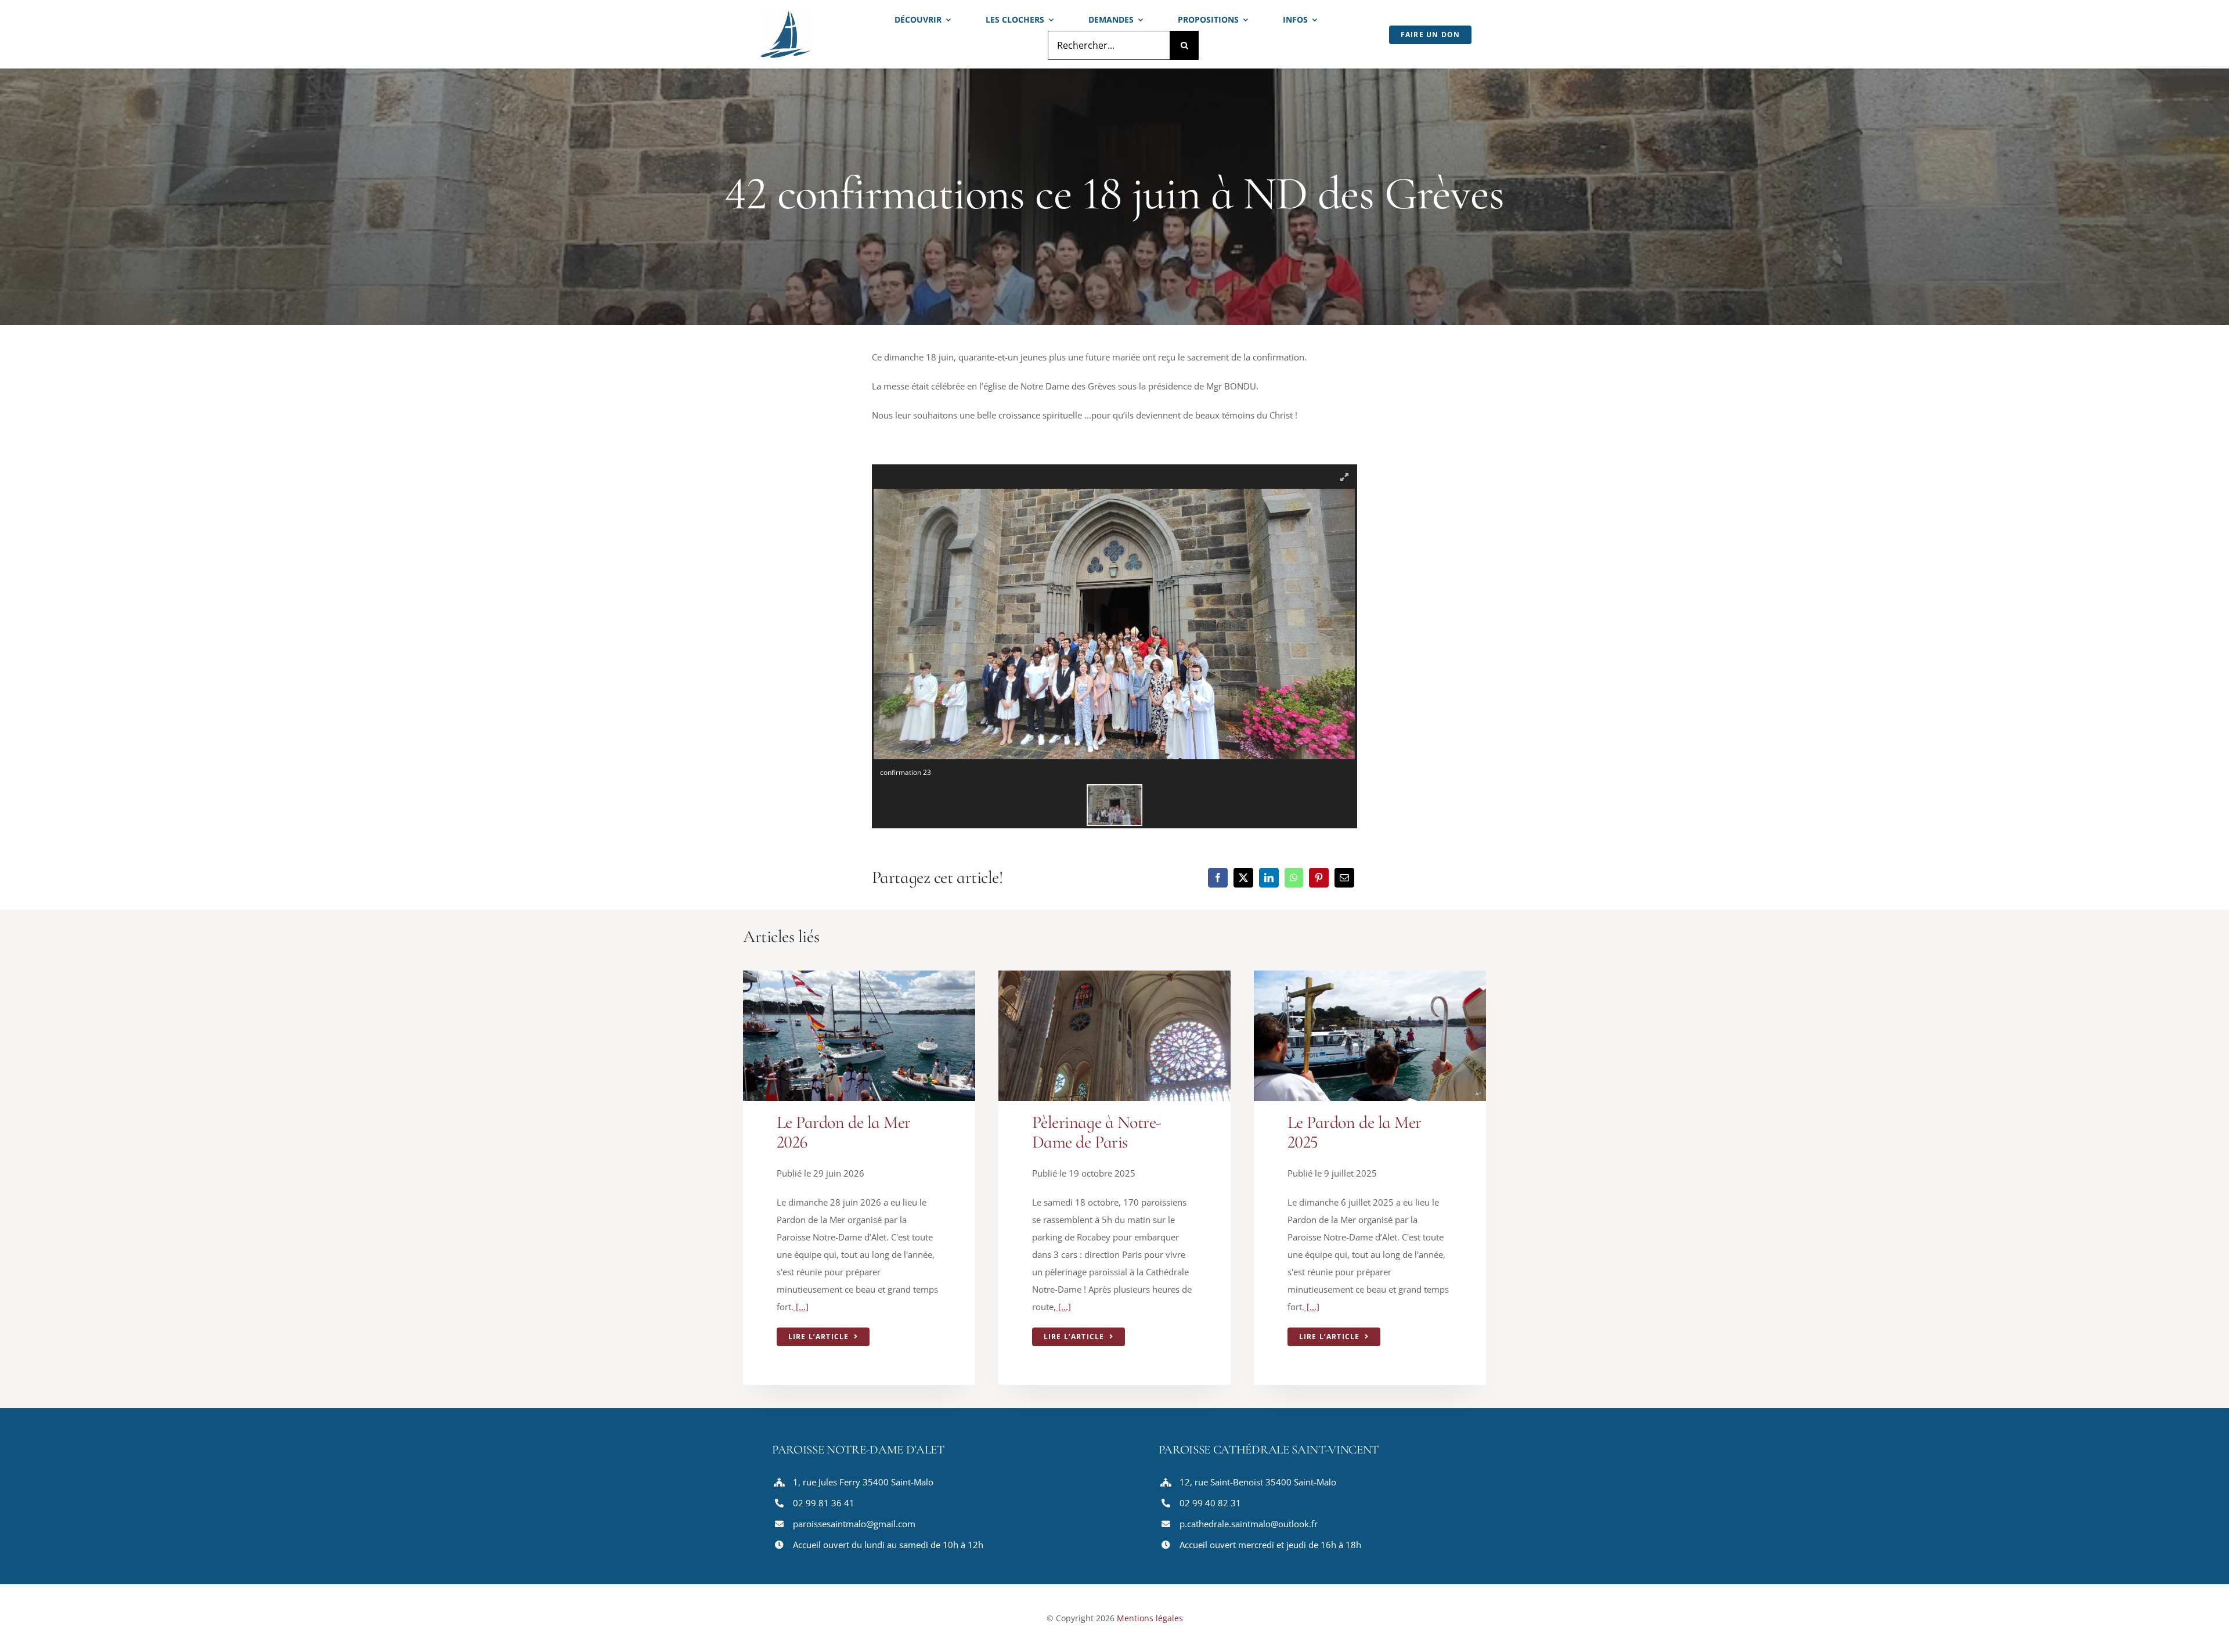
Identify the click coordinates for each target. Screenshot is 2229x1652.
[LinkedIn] (1269, 878)
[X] (1243, 878)
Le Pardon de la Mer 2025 (1355, 1132)
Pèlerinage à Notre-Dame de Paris (1097, 1132)
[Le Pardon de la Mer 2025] (1370, 979)
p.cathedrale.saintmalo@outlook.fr (1249, 1524)
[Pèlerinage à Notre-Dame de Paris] (1114, 979)
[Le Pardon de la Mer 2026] (859, 979)
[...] (801, 1307)
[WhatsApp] (1294, 878)
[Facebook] (1218, 878)
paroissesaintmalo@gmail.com (854, 1524)
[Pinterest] (1319, 878)
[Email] (1344, 878)
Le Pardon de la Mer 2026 (844, 1132)
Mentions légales (1150, 1618)
